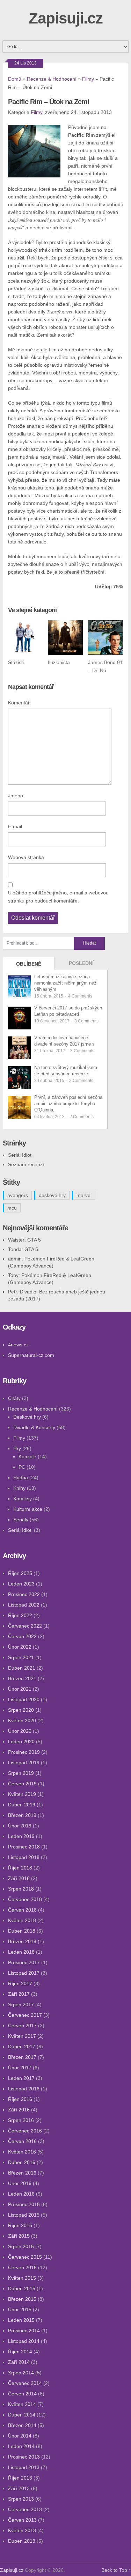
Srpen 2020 (21, 1710)
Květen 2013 (22, 2530)
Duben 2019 (22, 1805)
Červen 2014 (22, 2394)
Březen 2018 (22, 1941)
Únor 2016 (20, 2183)
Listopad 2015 (24, 2215)
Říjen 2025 (20, 1573)
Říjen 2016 (20, 2099)
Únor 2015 (20, 2310)
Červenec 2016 (25, 2131)
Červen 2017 (22, 2026)
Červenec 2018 (25, 1899)
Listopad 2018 (24, 1857)
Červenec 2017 (25, 2015)
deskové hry (52, 1195)
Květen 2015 (22, 2278)
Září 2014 (19, 2362)
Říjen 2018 (20, 1868)
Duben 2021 (22, 1668)
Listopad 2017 (24, 1973)
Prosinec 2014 (24, 2331)
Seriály (21, 1520)
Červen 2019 (22, 1784)
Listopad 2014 (24, 2341)
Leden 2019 (21, 1836)
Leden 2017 (21, 2078)
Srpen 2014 (21, 2373)
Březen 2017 (22, 2057)
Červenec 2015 (25, 2257)
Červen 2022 (22, 1636)
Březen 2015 (22, 2299)
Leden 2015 (21, 2320)
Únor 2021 (20, 1689)
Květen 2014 (22, 2404)
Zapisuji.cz (66, 18)
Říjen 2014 (20, 2352)
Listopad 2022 (24, 1605)
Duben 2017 (22, 2047)
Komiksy (23, 1499)
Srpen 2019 (21, 1773)
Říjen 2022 (20, 1615)
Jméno (16, 796)
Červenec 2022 (25, 1626)
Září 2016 (19, 2110)
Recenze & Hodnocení (52, 79)
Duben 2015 (22, 2288)
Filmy (88, 79)
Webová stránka (26, 857)
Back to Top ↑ (116, 2570)
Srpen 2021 (21, 1657)
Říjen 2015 (20, 2225)
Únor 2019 (20, 1826)
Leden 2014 (21, 2446)
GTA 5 (34, 1240)
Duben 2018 (22, 1931)
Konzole (27, 1456)
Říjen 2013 (20, 2478)
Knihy (19, 1488)
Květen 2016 (22, 2152)
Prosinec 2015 (24, 2204)
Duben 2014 (22, 2415)
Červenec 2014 (25, 2383)
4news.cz (18, 1345)
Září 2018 (19, 1878)
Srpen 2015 (21, 2246)
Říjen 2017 (20, 1983)
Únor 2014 (20, 2436)
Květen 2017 (22, 2036)
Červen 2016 (22, 2141)
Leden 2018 (21, 1952)
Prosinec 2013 (24, 2457)
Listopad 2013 (24, 2467)
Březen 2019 (22, 1815)
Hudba (21, 1478)
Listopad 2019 (24, 1763)
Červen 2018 (22, 1910)
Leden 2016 (21, 2194)
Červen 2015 (22, 2267)
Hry (17, 1448)
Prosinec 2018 (24, 1847)
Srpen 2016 (21, 2120)
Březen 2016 (22, 2173)
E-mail (15, 826)
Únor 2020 (20, 1731)
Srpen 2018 (21, 1889)
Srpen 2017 (21, 2004)
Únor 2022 (20, 1647)
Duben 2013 (22, 2541)
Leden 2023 (21, 1584)
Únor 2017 (20, 2068)
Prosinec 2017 (24, 1962)
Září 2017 (19, 1994)
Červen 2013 (22, 2520)
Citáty (14, 1398)
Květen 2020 (22, 1720)
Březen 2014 (22, 2425)
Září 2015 (19, 2236)
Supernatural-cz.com (31, 1355)
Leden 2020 (21, 1742)
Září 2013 (19, 2488)
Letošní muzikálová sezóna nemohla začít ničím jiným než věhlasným (65, 983)
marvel (84, 1195)
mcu (12, 1208)
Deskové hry (27, 1417)
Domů (15, 79)
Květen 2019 (22, 1794)
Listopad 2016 (24, 2089)
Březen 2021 (22, 1678)
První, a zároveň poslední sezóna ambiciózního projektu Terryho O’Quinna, (68, 1104)
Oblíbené (29, 964)
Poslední (81, 963)
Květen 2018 (22, 1920)
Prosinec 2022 (24, 1594)
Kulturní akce (28, 1509)
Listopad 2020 (24, 1699)
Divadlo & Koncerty (34, 1427)
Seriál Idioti (20, 1155)
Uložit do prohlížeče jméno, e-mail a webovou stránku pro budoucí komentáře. (58, 897)
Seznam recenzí (26, 1164)
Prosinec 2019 (24, 1752)
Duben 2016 (22, 2162)
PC (22, 1467)
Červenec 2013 (25, 2509)
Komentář (19, 703)
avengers (18, 1195)
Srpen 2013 (21, 2499)
